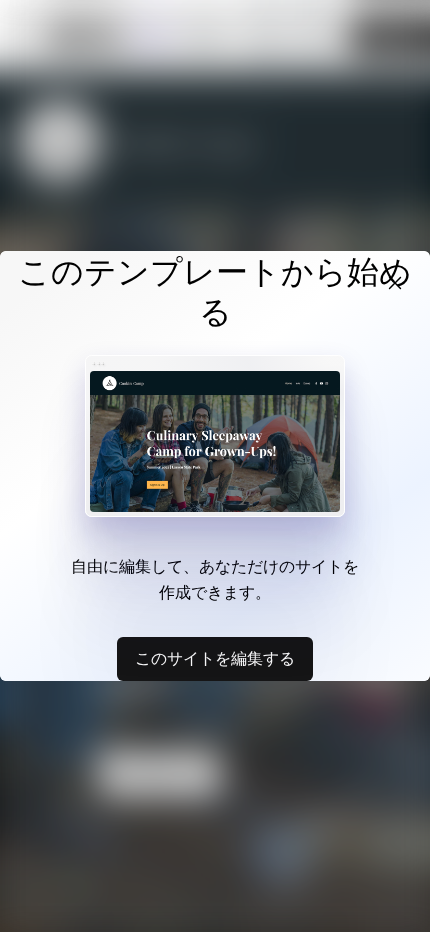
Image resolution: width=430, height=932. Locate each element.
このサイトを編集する (215, 658)
